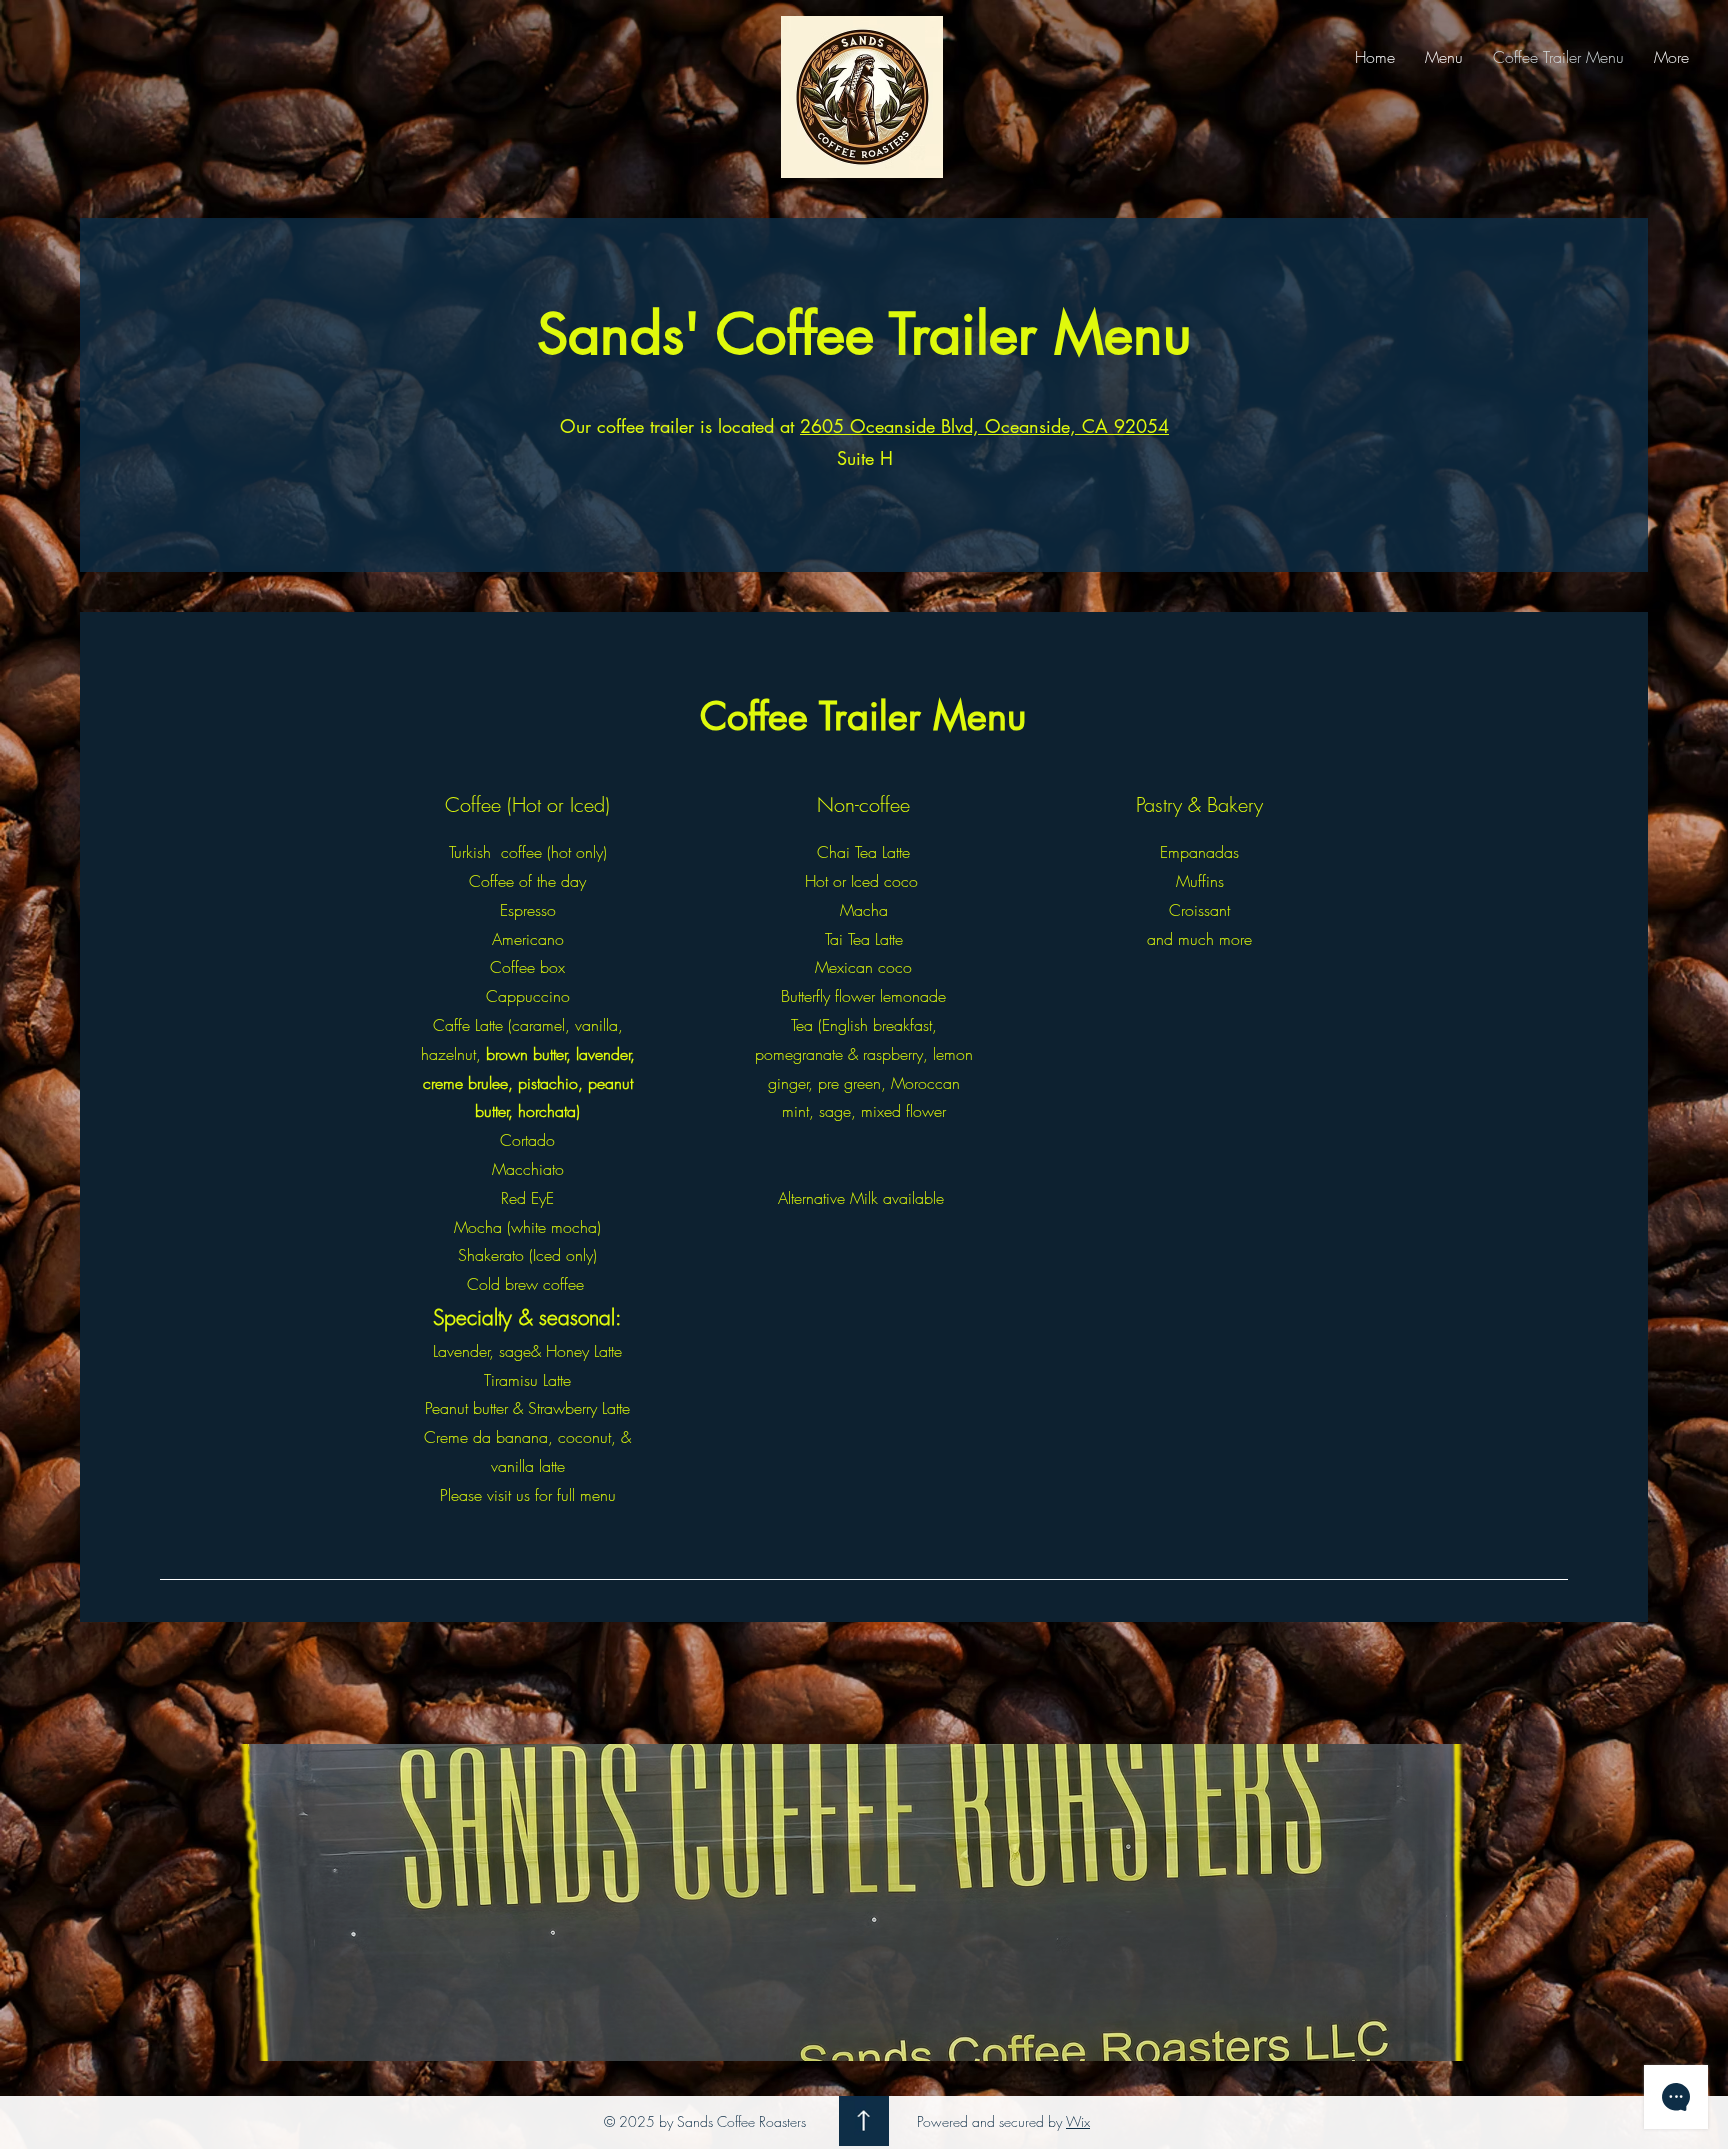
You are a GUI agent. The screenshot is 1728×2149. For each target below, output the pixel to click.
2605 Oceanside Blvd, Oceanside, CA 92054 (984, 426)
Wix (1078, 2121)
